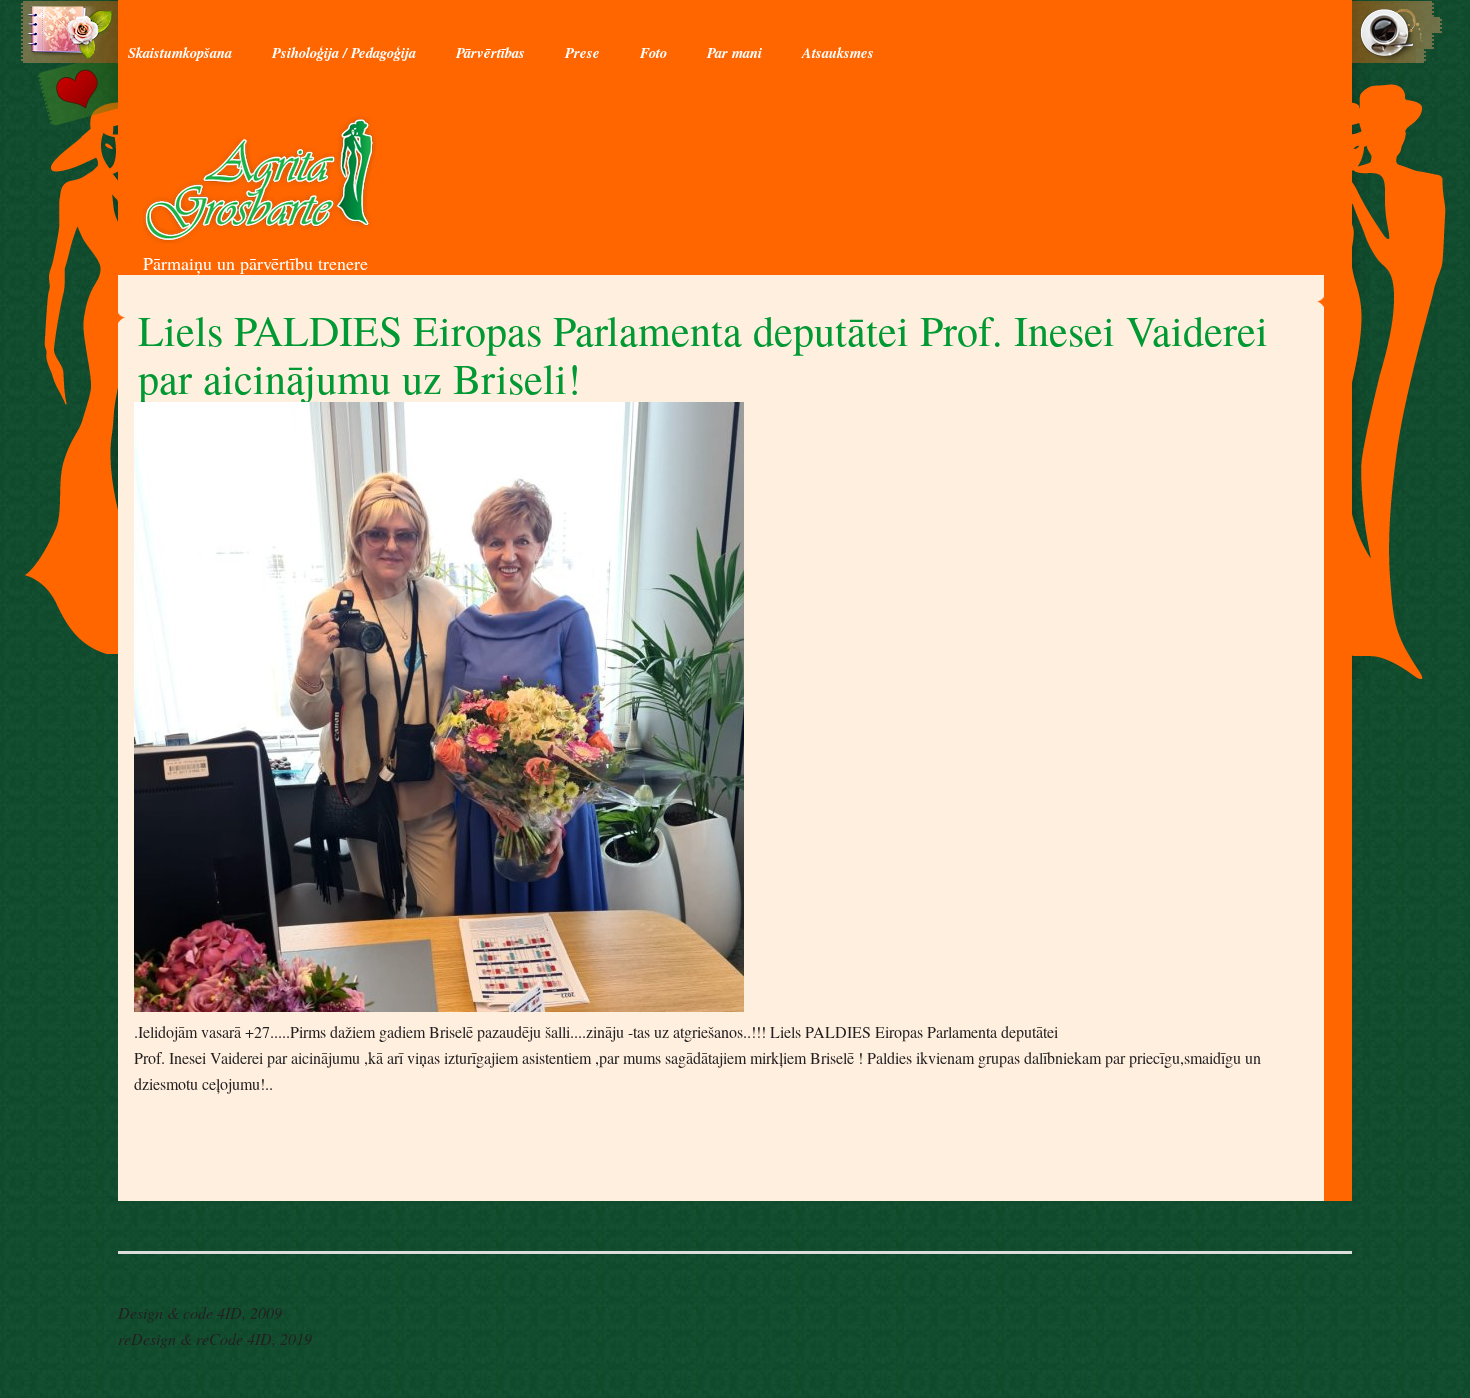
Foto (653, 52)
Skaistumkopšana (180, 52)
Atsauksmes (838, 52)
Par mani (734, 52)
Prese (582, 52)
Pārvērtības (490, 52)
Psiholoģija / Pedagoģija (344, 52)
